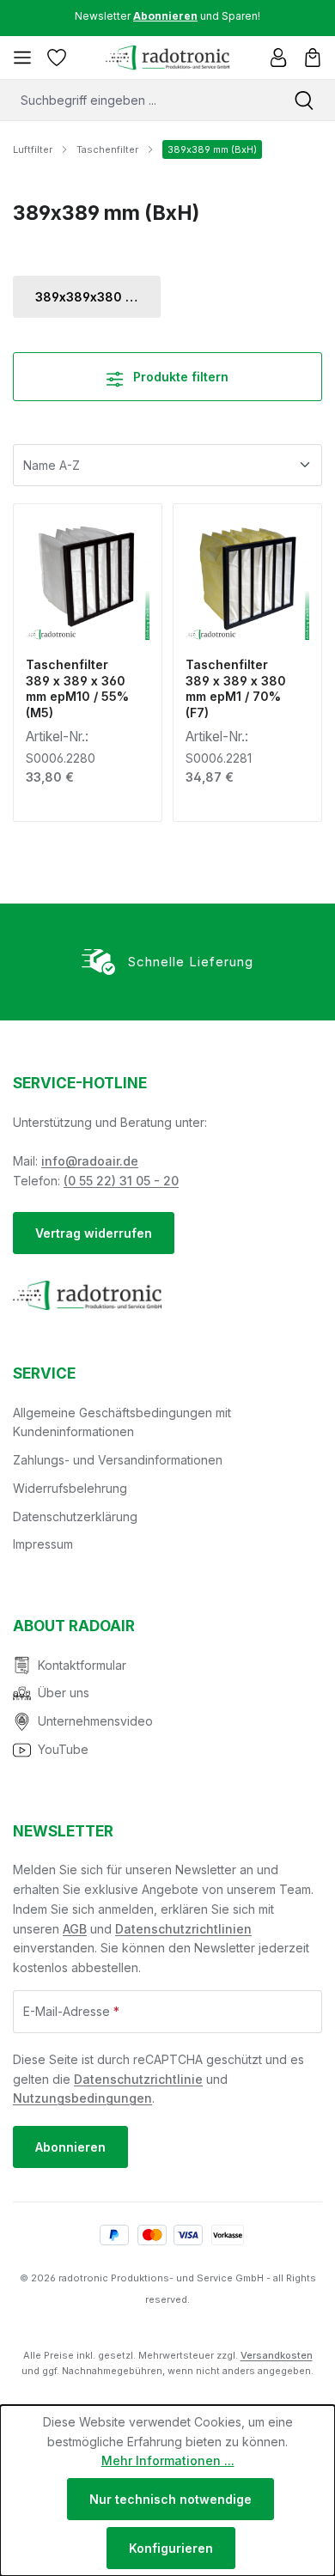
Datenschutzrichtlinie (138, 2079)
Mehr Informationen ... (168, 2460)
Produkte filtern (179, 377)
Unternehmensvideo (95, 1721)
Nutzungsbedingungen (82, 2098)
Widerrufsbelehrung (70, 1488)
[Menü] (22, 58)
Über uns (64, 1693)
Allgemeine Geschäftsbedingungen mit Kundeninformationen (122, 1422)
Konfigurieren (171, 2548)
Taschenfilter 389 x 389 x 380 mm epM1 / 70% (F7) (236, 689)
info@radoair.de (90, 1161)
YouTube (63, 1749)
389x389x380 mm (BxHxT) (98, 297)
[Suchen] (304, 100)
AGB (75, 1929)
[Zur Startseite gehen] (167, 58)
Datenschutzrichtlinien (183, 1929)
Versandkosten (277, 2355)
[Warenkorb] (313, 58)
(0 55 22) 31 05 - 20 (121, 1181)
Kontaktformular (82, 1665)
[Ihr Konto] (278, 58)
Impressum (43, 1544)
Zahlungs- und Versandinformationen (118, 1460)
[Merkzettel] (57, 58)
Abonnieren (70, 2147)
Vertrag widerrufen (94, 1233)
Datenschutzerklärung (75, 1516)
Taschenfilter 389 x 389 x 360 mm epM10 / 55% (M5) (77, 689)
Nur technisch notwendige (171, 2499)
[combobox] (137, 100)
